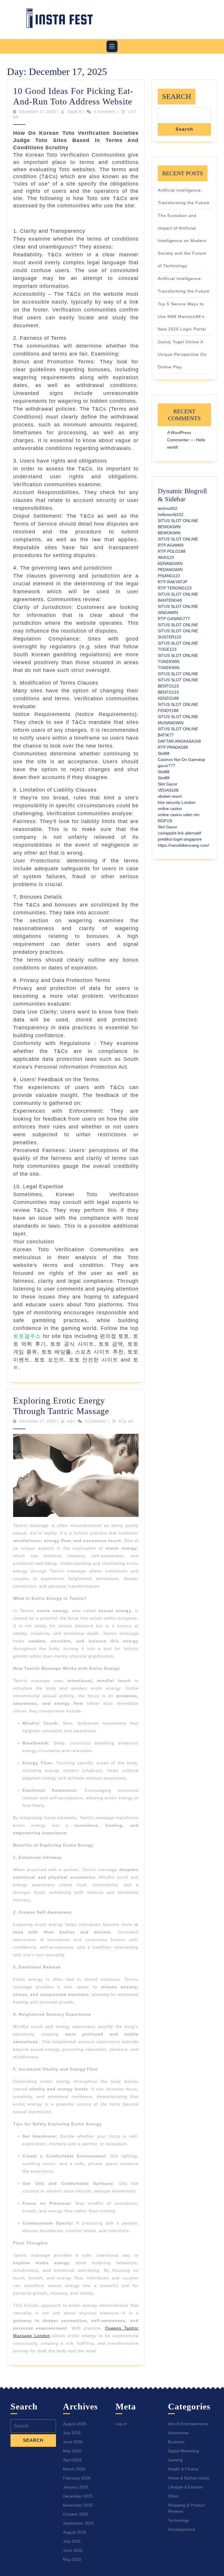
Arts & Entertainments (188, 2424)
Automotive (178, 2433)
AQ (70, 1421)
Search (177, 96)
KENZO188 (168, 698)
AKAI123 (166, 557)
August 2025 (75, 2532)
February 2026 (77, 2478)
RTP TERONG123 (175, 588)
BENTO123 (168, 686)
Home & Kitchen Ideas (189, 2478)
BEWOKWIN (169, 527)
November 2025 (78, 2505)
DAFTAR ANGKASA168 (179, 741)
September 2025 (78, 2523)
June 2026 (73, 2442)
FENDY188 (168, 710)
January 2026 (76, 2487)
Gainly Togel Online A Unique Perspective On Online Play (182, 354)
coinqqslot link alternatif (179, 833)
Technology (178, 2520)
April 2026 (72, 2460)
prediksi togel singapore (180, 839)
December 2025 (78, 2496)
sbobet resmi (170, 796)
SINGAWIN (168, 612)
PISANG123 (169, 576)
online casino (170, 808)
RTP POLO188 (172, 551)
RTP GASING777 (174, 619)
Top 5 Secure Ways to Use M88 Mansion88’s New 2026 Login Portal (182, 316)
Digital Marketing (183, 2451)
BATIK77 (166, 735)
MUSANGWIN (171, 723)
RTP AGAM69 (171, 545)
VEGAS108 (168, 790)
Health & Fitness (183, 2469)
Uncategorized (181, 2529)
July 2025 (72, 2541)
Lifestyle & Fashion (185, 2487)
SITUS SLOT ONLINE (178, 521)
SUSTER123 (169, 637)
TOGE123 (167, 649)
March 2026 (74, 2469)
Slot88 (164, 753)
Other (173, 2496)
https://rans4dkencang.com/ (183, 845)
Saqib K (75, 112)
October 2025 (76, 2514)
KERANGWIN (170, 563)
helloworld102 (171, 514)
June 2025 (73, 2550)
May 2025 (72, 2559)
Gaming (175, 2460)
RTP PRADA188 (173, 747)
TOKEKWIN (169, 661)
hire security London (177, 802)
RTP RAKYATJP (173, 582)
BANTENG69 (170, 600)
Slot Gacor (168, 784)
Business (176, 2442)
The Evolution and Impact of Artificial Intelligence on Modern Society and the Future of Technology (182, 241)
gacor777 (167, 766)
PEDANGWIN (170, 570)
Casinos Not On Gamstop (181, 759)
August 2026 (75, 2424)
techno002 (168, 508)
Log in (121, 2424)
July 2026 (72, 2433)
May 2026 (72, 2451)
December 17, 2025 (38, 112)
